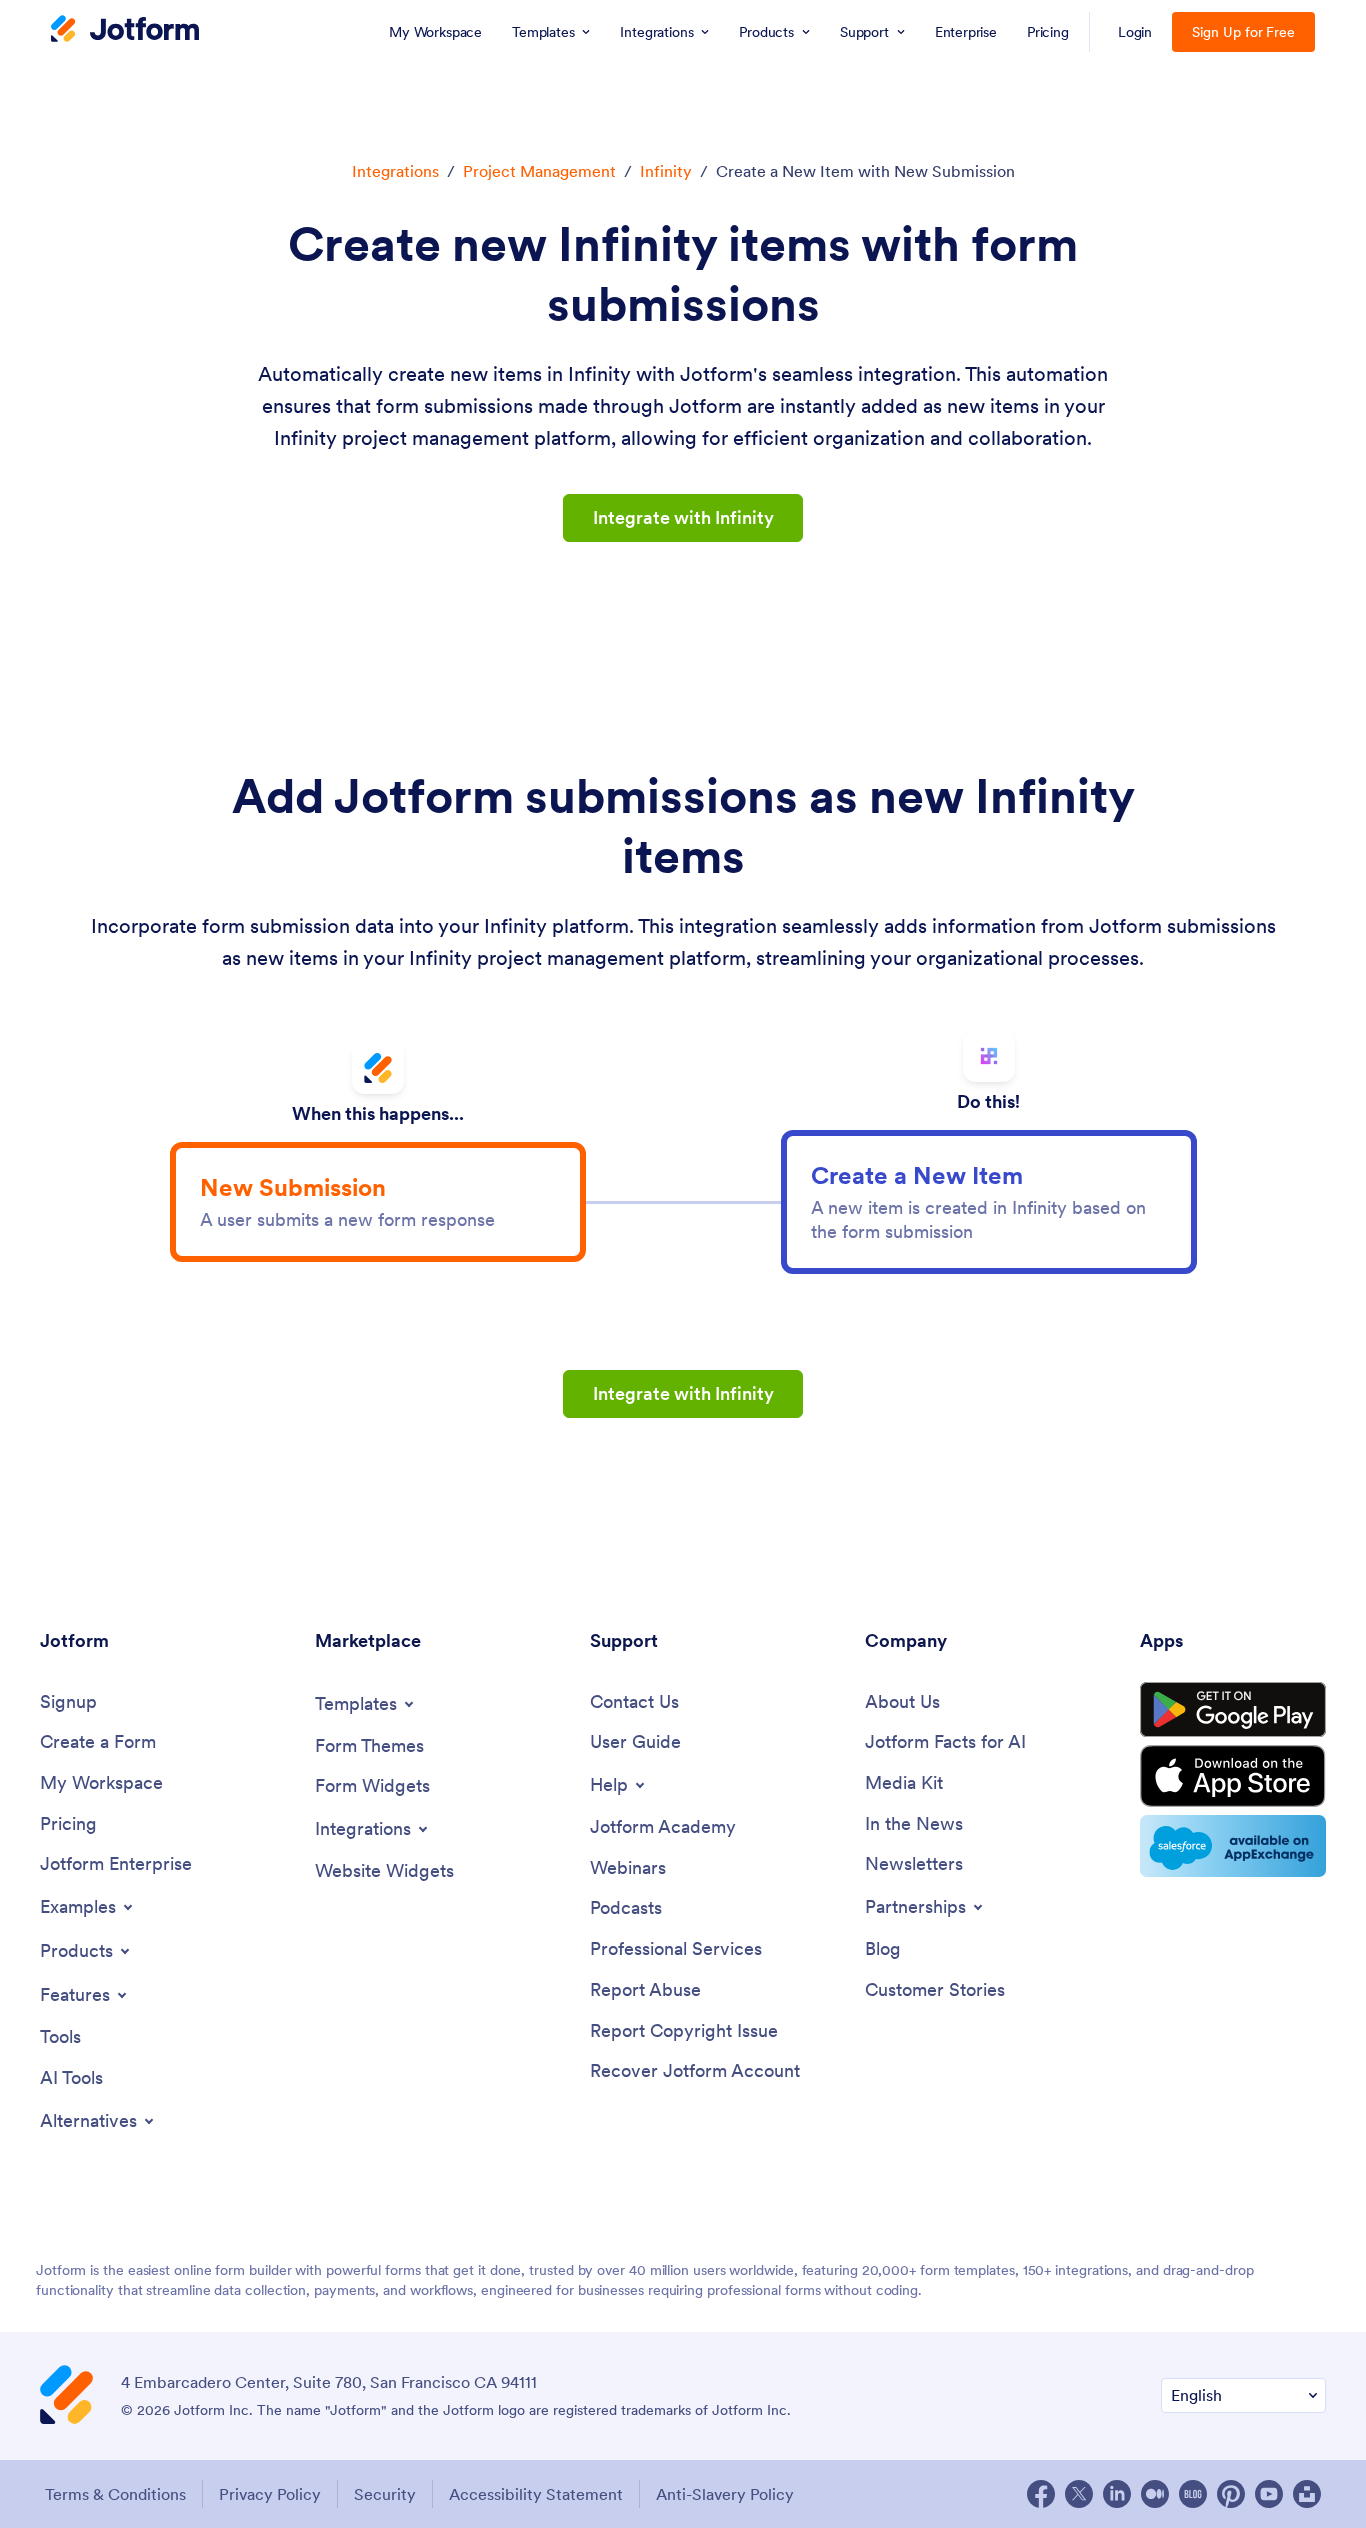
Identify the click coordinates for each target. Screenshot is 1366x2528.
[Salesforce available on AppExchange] (1233, 1846)
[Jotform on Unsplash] (1307, 2494)
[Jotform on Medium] (1155, 2494)
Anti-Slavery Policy (725, 2494)
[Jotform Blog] (1193, 2494)
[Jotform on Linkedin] (1117, 2494)
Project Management (539, 171)
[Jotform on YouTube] (1269, 2494)
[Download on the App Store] (1233, 1776)
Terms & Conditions (115, 2494)
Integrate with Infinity (683, 517)
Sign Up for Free (1243, 32)
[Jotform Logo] (125, 31)
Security (385, 2494)
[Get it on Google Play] (1233, 1710)
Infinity (666, 171)
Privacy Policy (270, 2494)
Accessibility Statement (536, 2494)
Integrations (395, 171)
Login (1135, 32)
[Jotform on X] (1079, 2494)
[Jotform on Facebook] (1041, 2494)
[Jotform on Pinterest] (1231, 2494)
